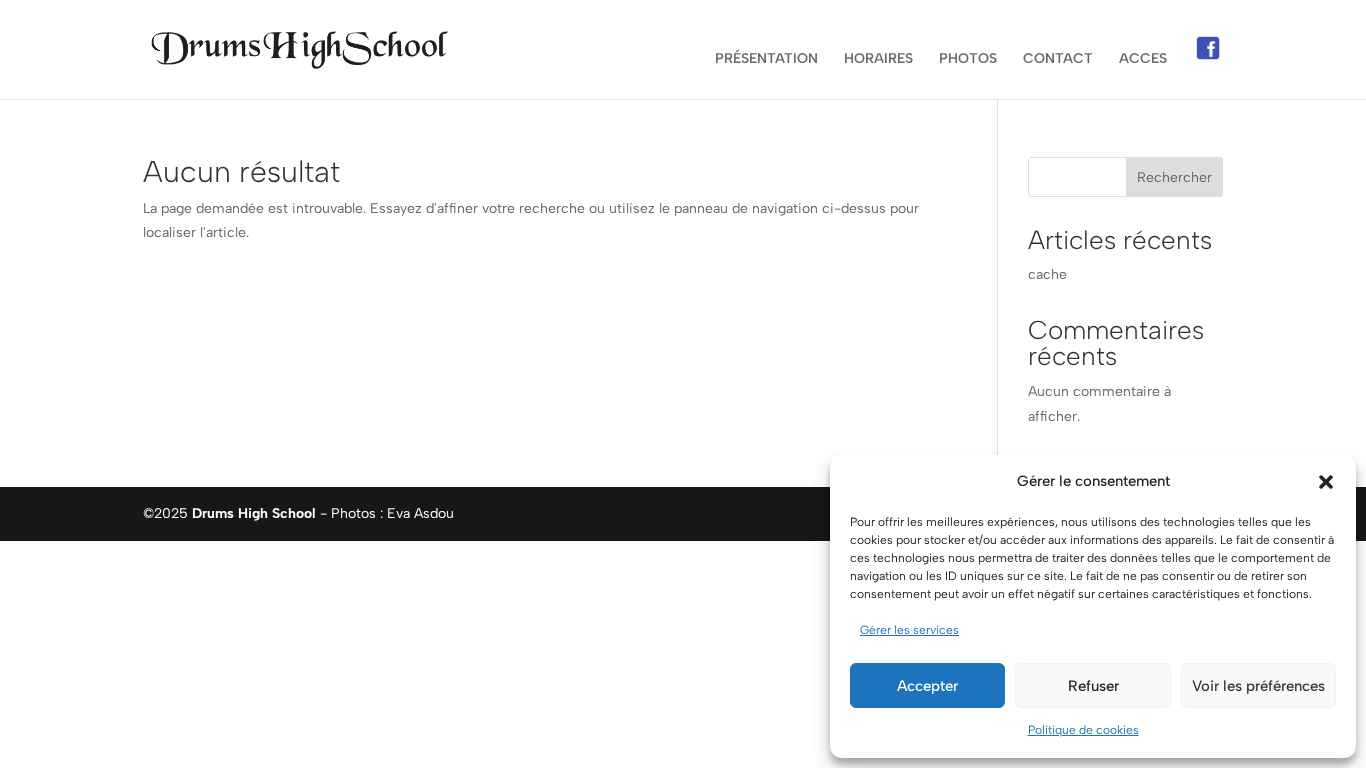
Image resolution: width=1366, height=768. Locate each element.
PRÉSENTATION (766, 59)
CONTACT (1058, 59)
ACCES (1143, 59)
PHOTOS (968, 59)
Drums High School (254, 513)
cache (1047, 274)
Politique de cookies (1083, 730)
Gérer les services (909, 630)
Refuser (1093, 686)
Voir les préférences (1258, 686)
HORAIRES (878, 59)
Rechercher (1174, 177)
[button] (1326, 482)
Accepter (927, 686)
